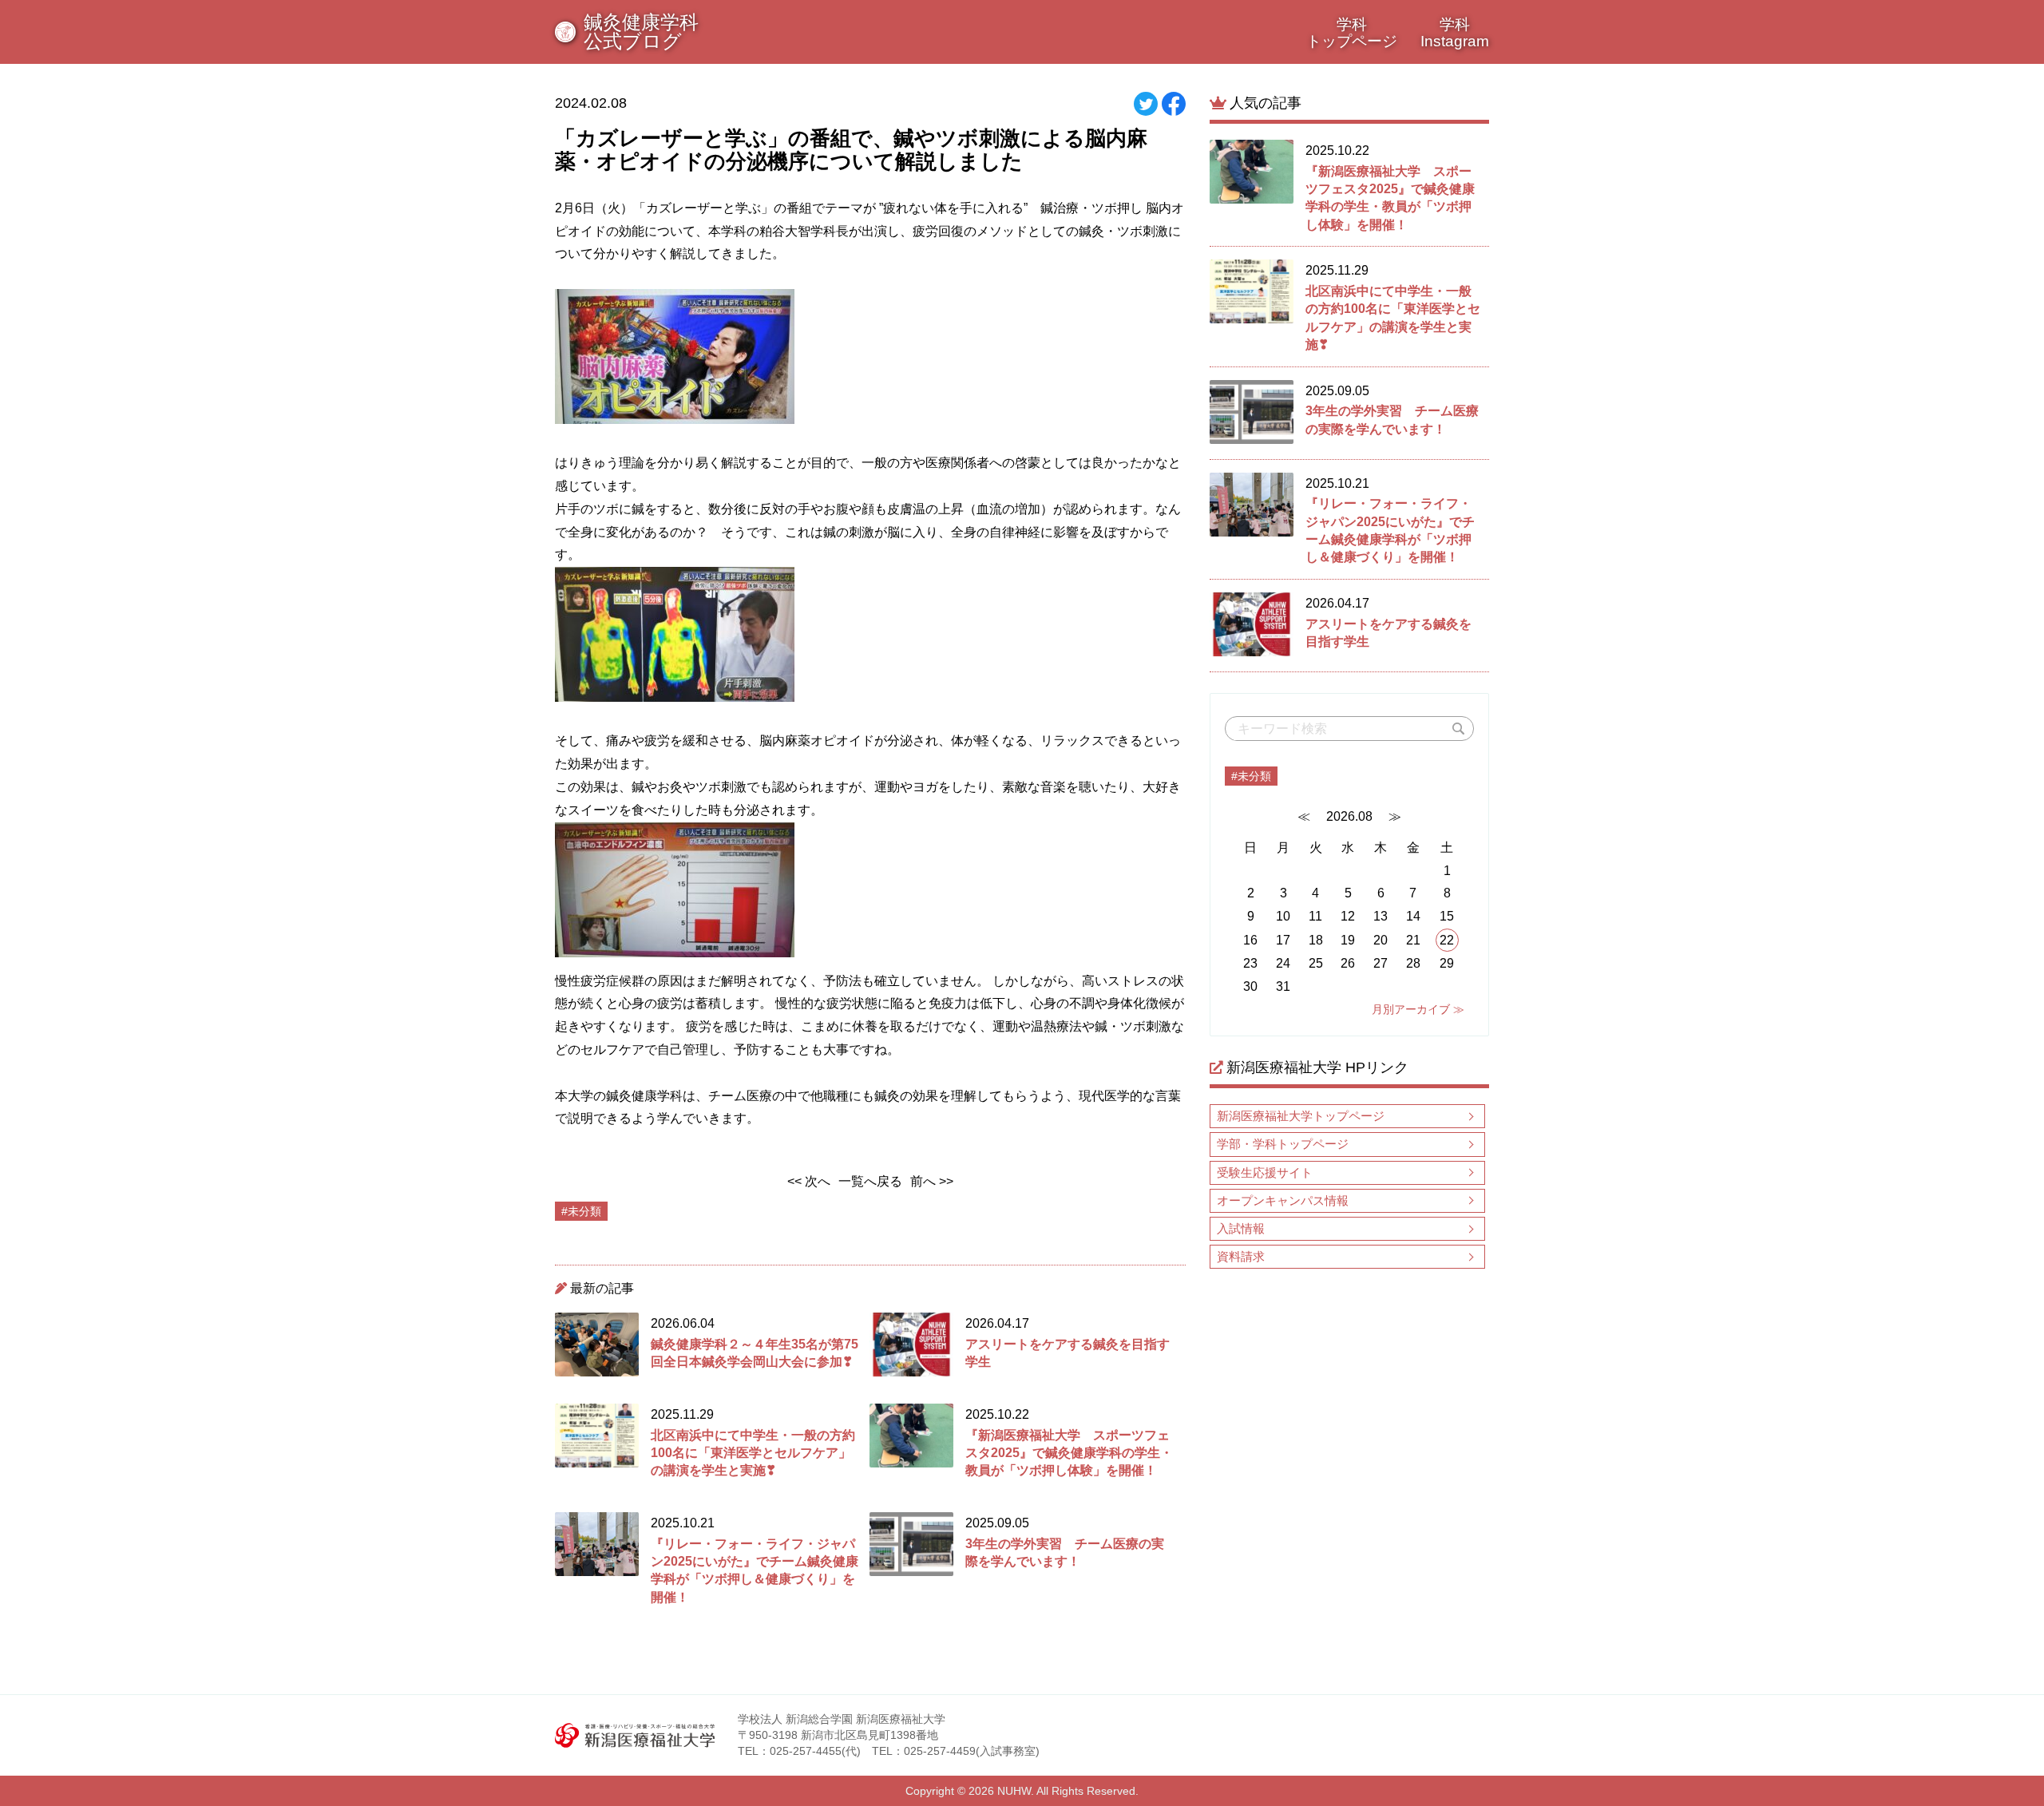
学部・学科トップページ (1283, 1144)
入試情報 (1241, 1228)
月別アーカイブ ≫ (1418, 1009)
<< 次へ (809, 1181)
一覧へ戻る (870, 1181)
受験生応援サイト (1265, 1172)
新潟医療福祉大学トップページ (1301, 1116)
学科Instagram (1455, 33)
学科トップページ (1352, 33)
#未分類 (1251, 776)
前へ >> (932, 1181)
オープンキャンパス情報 (1283, 1200)
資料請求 (1241, 1256)
